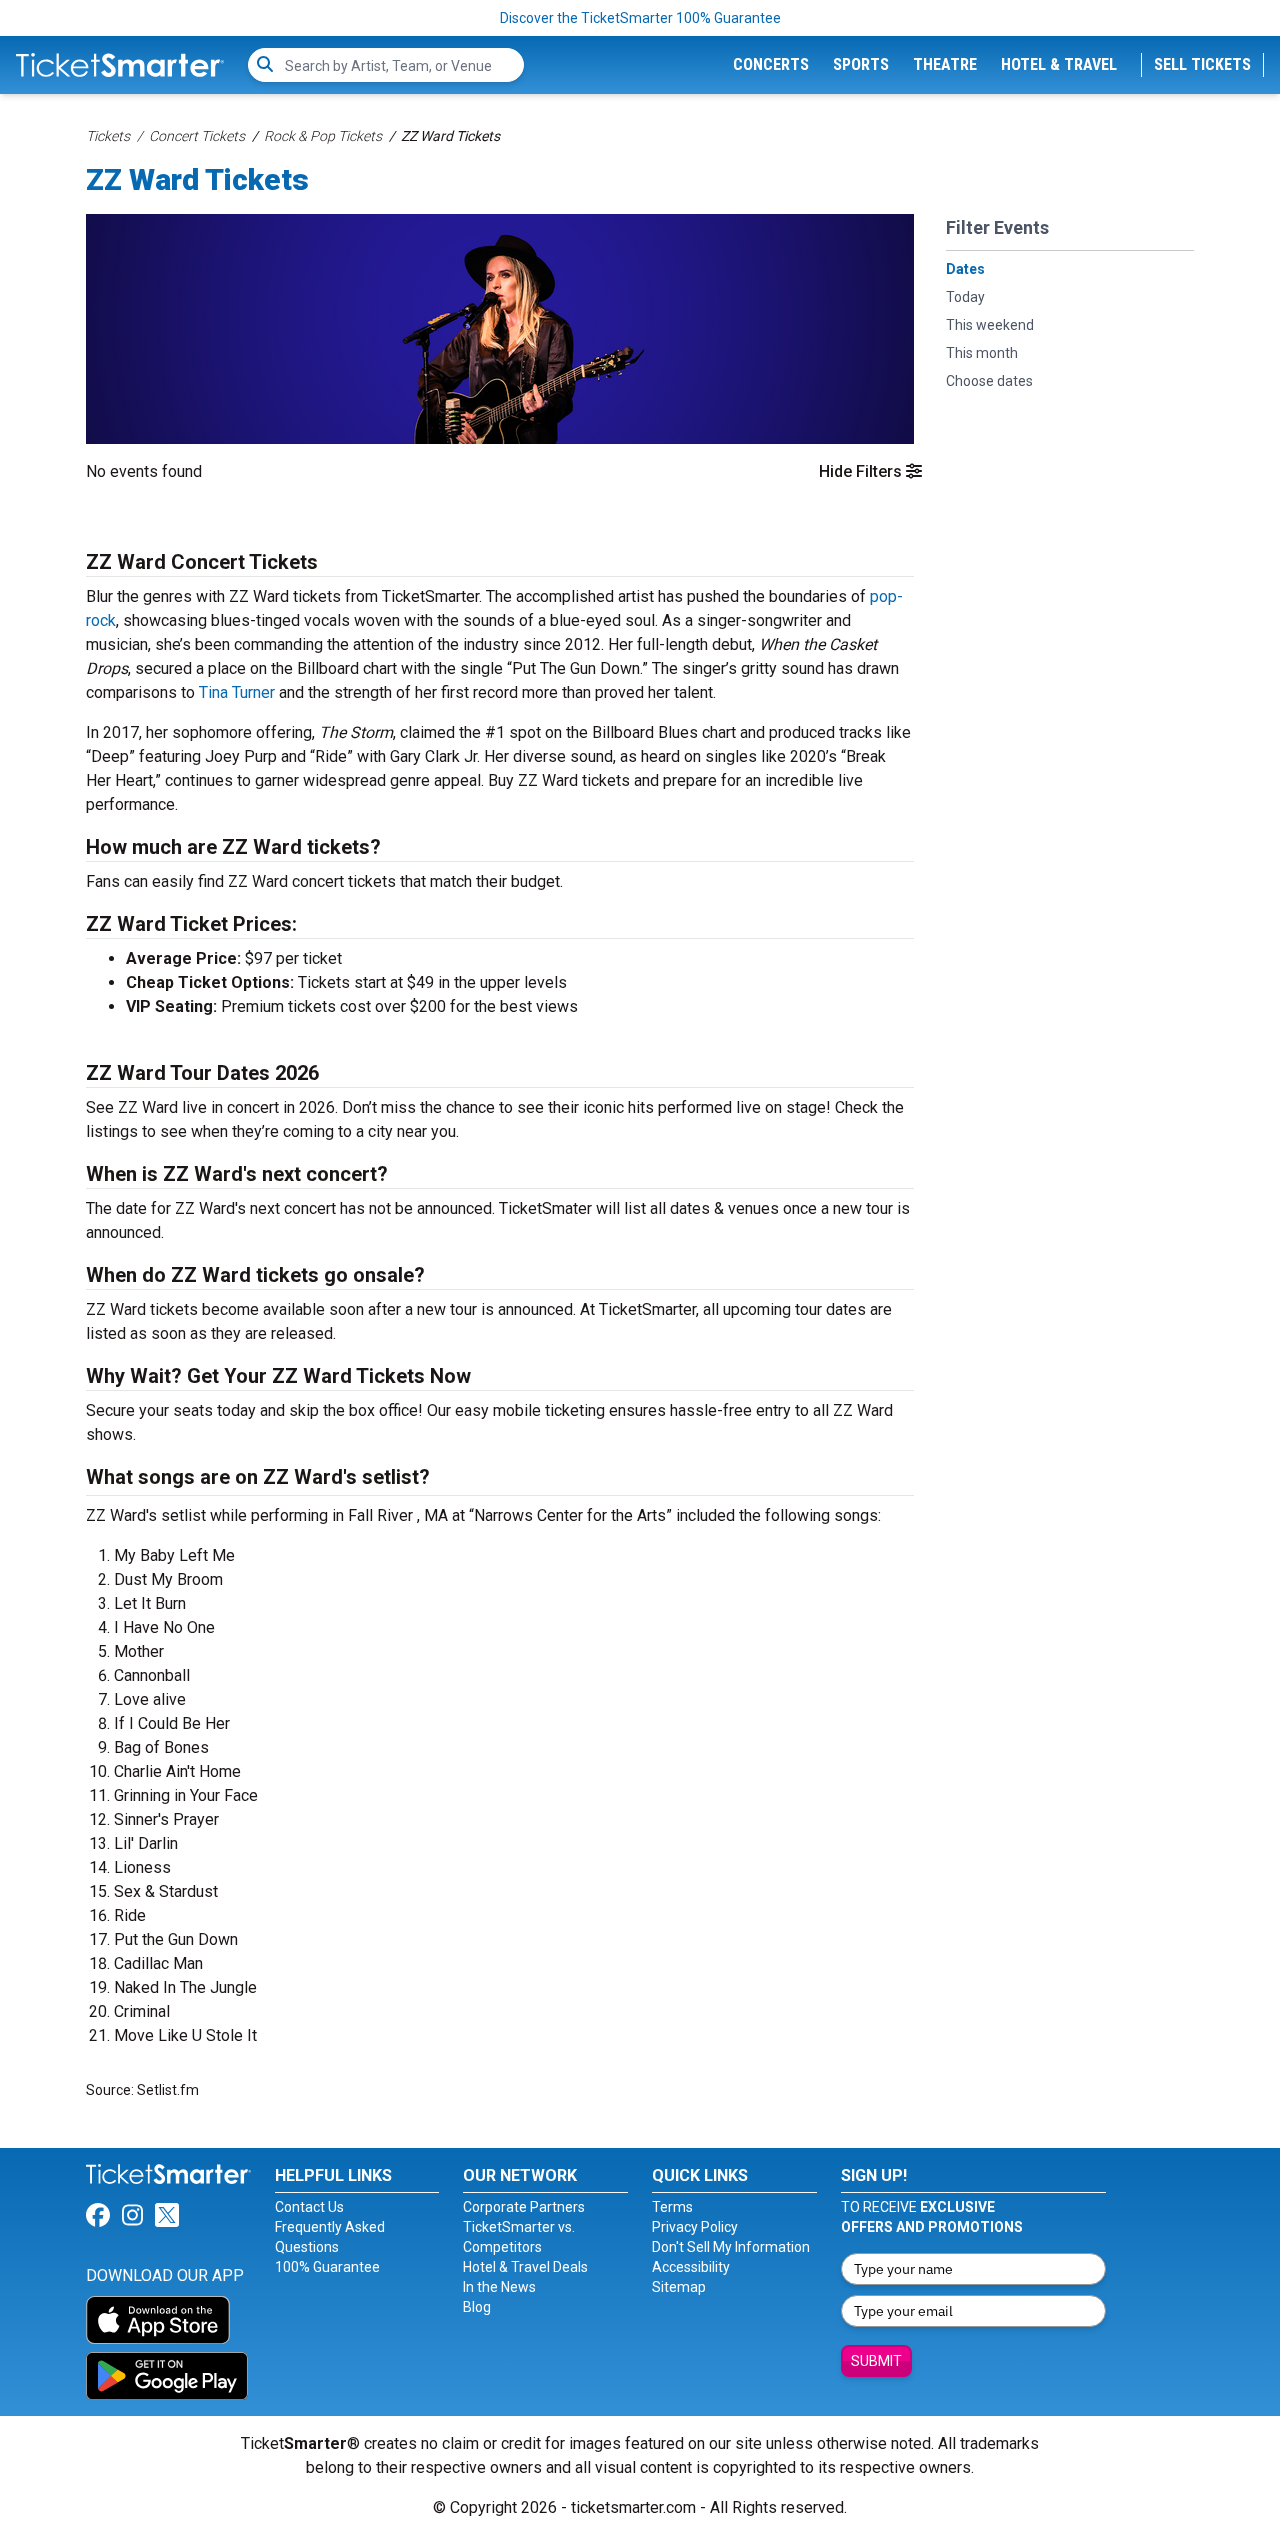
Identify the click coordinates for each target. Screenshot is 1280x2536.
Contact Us (309, 2207)
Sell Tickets (1202, 64)
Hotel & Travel (1059, 64)
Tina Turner (237, 692)
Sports (861, 64)
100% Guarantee (327, 2267)
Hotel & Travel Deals (525, 2267)
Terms (672, 2207)
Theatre (945, 64)
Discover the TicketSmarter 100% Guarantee (640, 18)
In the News (499, 2287)
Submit (876, 2361)
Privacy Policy (695, 2227)
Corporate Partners (524, 2207)
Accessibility (691, 2267)
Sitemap (679, 2287)
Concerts (771, 64)
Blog (477, 2307)
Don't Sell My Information (731, 2247)
